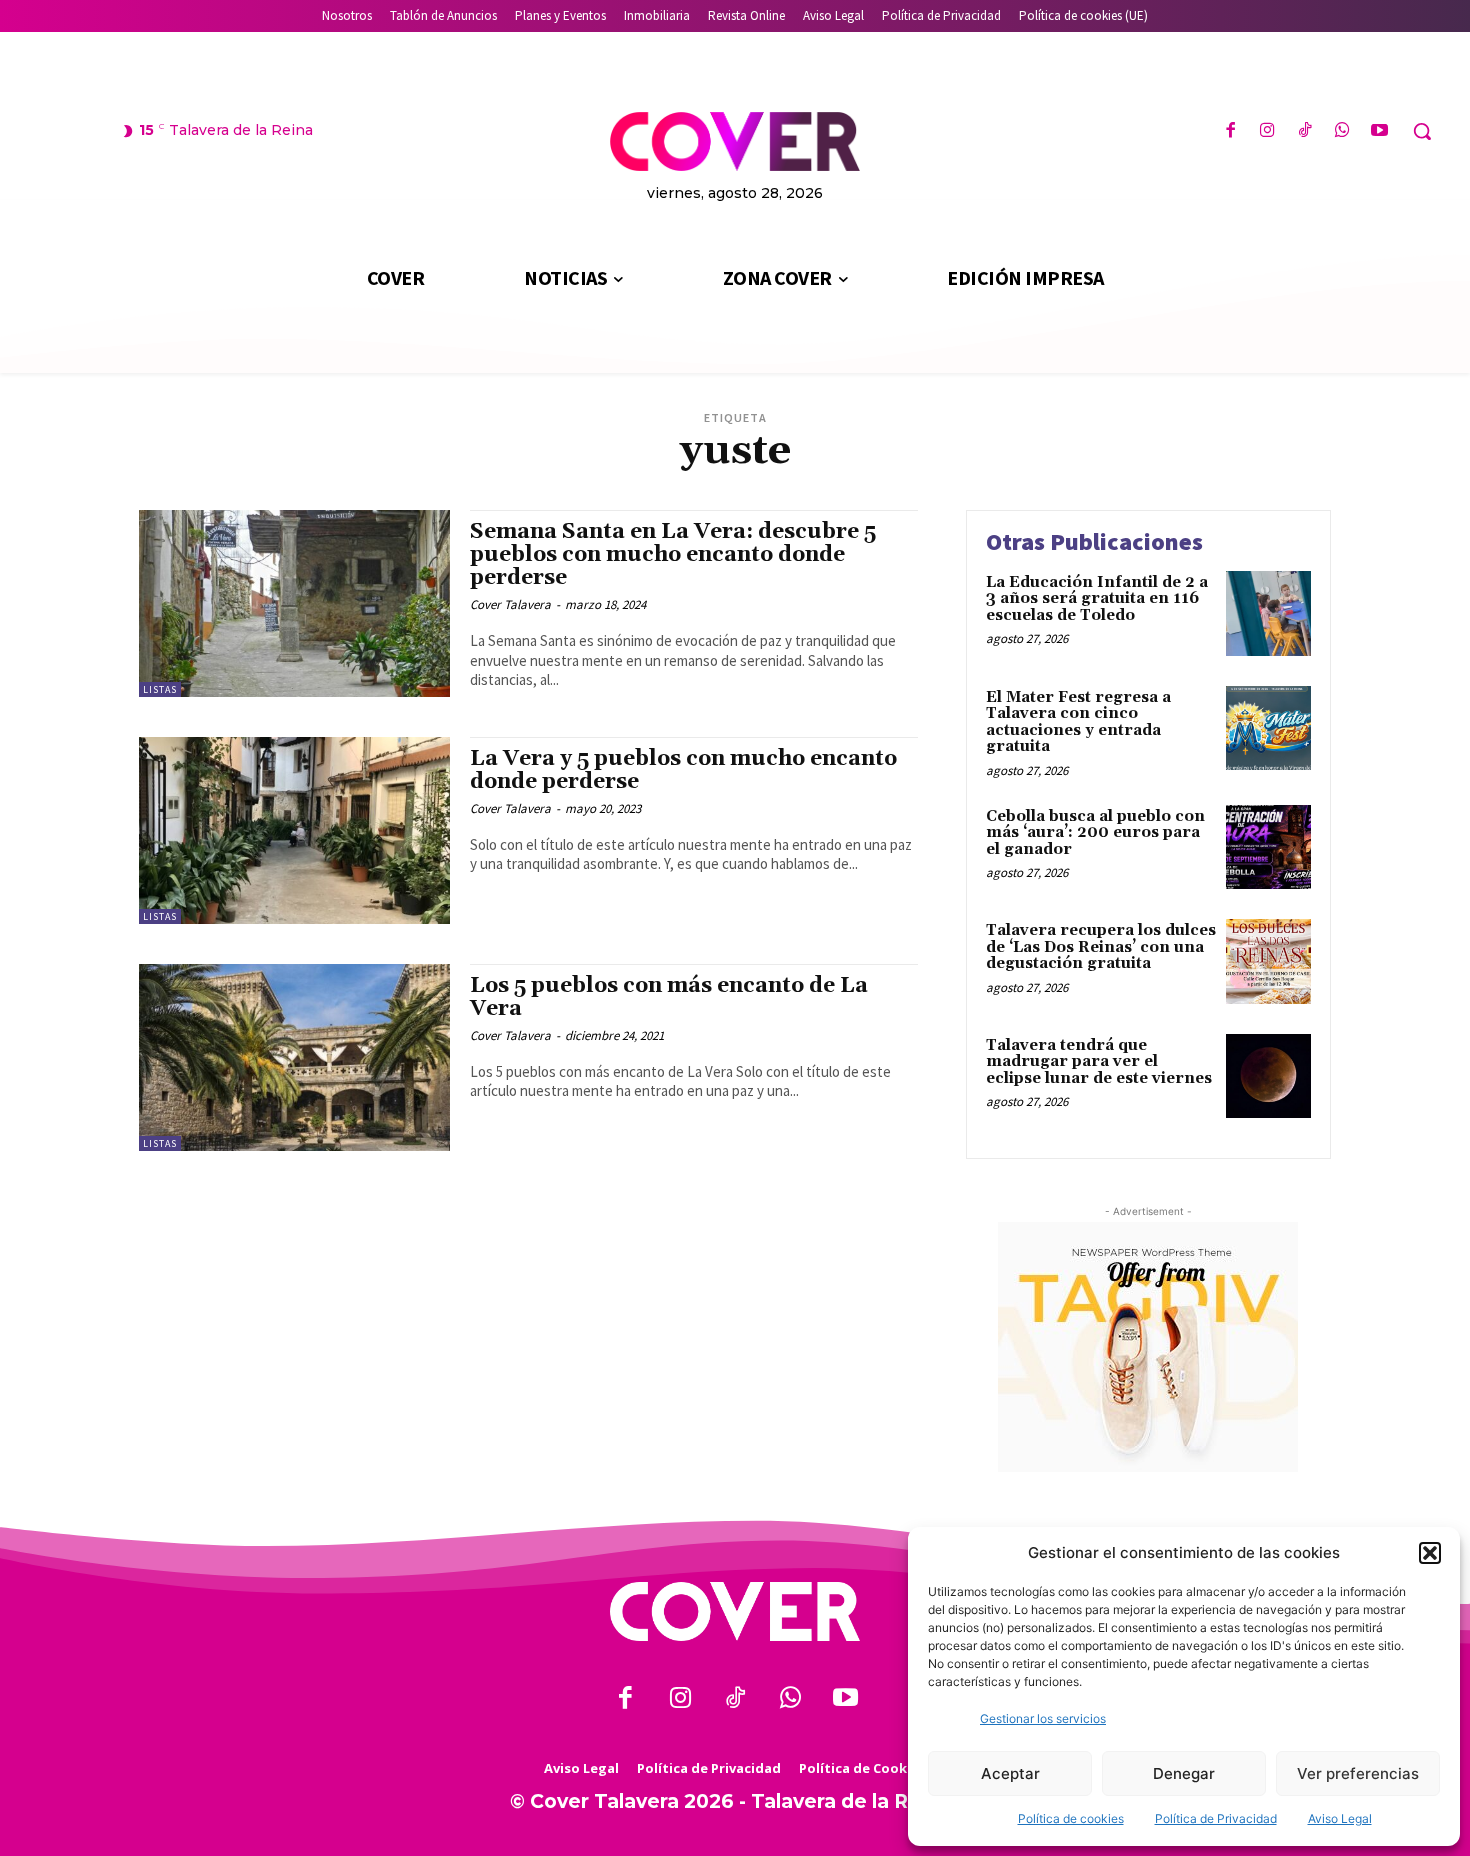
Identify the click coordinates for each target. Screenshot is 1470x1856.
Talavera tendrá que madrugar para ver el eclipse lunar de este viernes (1099, 1062)
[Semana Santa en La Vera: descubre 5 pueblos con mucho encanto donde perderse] (294, 603)
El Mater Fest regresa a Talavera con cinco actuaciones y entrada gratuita (1078, 722)
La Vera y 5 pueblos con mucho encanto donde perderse (683, 770)
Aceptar (1010, 1773)
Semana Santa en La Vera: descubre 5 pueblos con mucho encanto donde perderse (673, 555)
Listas (160, 689)
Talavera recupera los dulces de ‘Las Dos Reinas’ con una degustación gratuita (1101, 947)
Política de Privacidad (1216, 1818)
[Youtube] (1379, 131)
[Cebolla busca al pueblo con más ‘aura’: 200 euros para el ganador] (1268, 847)
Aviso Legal (1340, 1818)
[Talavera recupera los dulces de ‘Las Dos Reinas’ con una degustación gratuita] (1268, 961)
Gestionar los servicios (1043, 1718)
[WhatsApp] (1342, 131)
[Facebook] (1230, 131)
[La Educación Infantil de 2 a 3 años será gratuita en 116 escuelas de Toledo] (1268, 613)
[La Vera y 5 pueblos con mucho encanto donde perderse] (294, 830)
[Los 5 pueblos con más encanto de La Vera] (294, 1057)
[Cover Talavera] (735, 1611)
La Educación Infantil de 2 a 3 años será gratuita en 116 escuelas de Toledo (1097, 599)
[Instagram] (1267, 131)
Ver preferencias (1358, 1773)
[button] (1430, 1553)
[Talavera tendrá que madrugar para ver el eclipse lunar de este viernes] (1268, 1076)
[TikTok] (1304, 131)
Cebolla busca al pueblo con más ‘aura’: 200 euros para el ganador (1095, 833)
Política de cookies (1071, 1818)
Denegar (1184, 1773)
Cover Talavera (510, 604)
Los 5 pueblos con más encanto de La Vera (669, 997)
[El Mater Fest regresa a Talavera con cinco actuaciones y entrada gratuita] (1268, 728)
